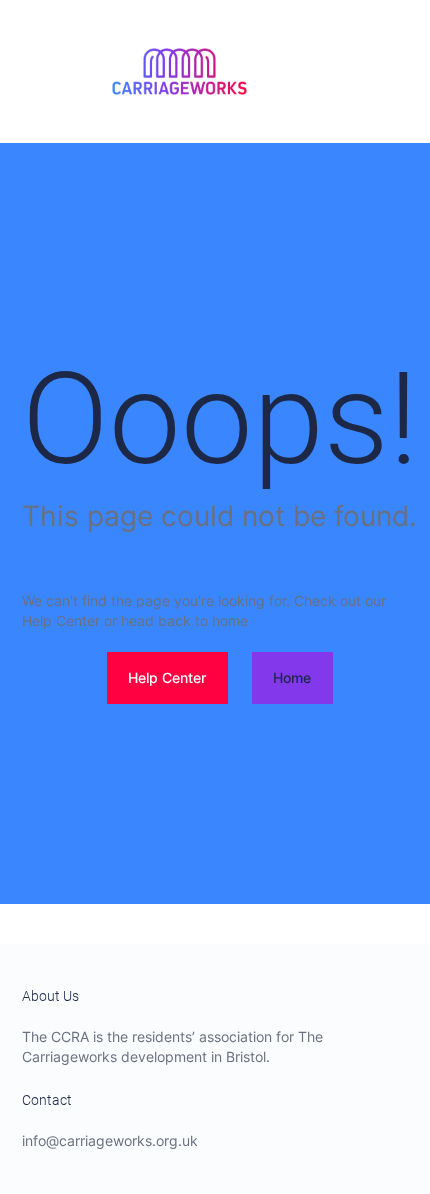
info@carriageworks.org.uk (110, 1140)
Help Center (167, 677)
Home (292, 677)
